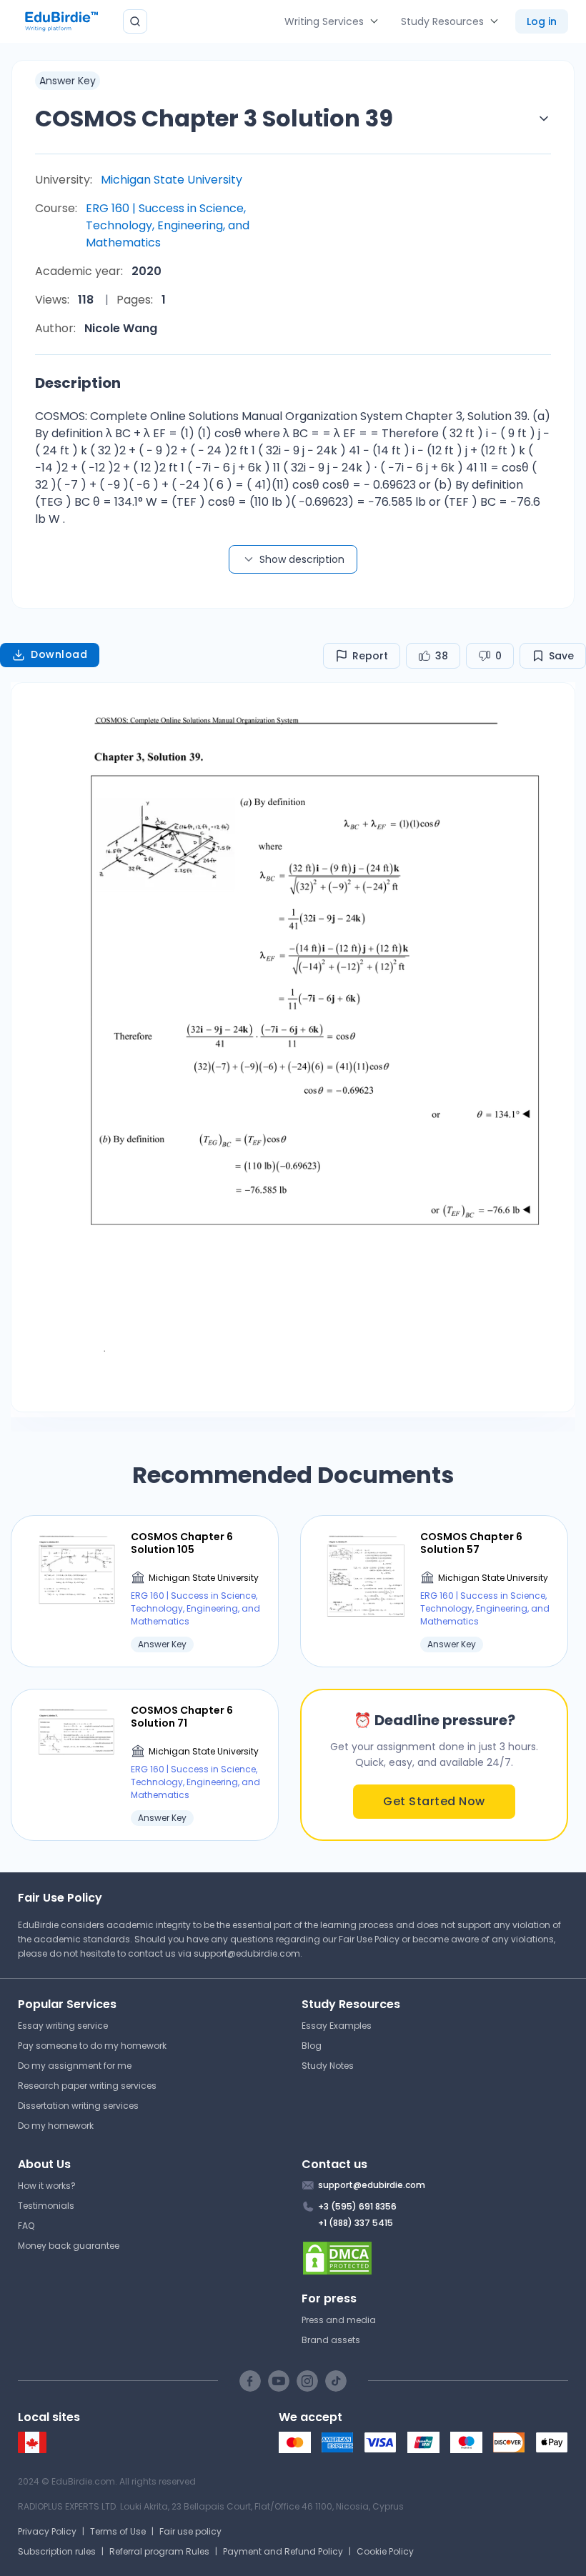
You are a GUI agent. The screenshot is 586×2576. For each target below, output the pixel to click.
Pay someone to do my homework (92, 2046)
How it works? (47, 2186)
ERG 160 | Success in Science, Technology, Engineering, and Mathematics (168, 225)
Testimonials (46, 2206)
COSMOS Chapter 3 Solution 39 (214, 118)
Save (561, 656)
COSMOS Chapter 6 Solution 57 (471, 1543)
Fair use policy (190, 2531)
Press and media (339, 2320)
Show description (302, 559)
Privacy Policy (47, 2531)
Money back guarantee (69, 2246)
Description (78, 383)
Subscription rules (57, 2551)
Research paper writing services (87, 2086)
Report (370, 656)
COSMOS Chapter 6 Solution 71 (182, 1717)
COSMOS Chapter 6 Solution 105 (182, 1543)
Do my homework (56, 2126)
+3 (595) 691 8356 (357, 2206)
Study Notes (328, 2066)
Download (59, 654)
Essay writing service (63, 2026)
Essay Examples (337, 2026)
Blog (312, 2046)
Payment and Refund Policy (283, 2551)
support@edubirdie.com (247, 1953)
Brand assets (331, 2340)
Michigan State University (172, 180)
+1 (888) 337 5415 (356, 2223)
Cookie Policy (385, 2551)
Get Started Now (434, 1801)
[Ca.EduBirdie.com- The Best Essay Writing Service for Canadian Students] (32, 2450)
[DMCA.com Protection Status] (435, 2258)
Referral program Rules (159, 2551)
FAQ (26, 2226)
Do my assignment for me (75, 2066)
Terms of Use (118, 2531)
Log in (542, 21)
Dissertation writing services (78, 2106)
